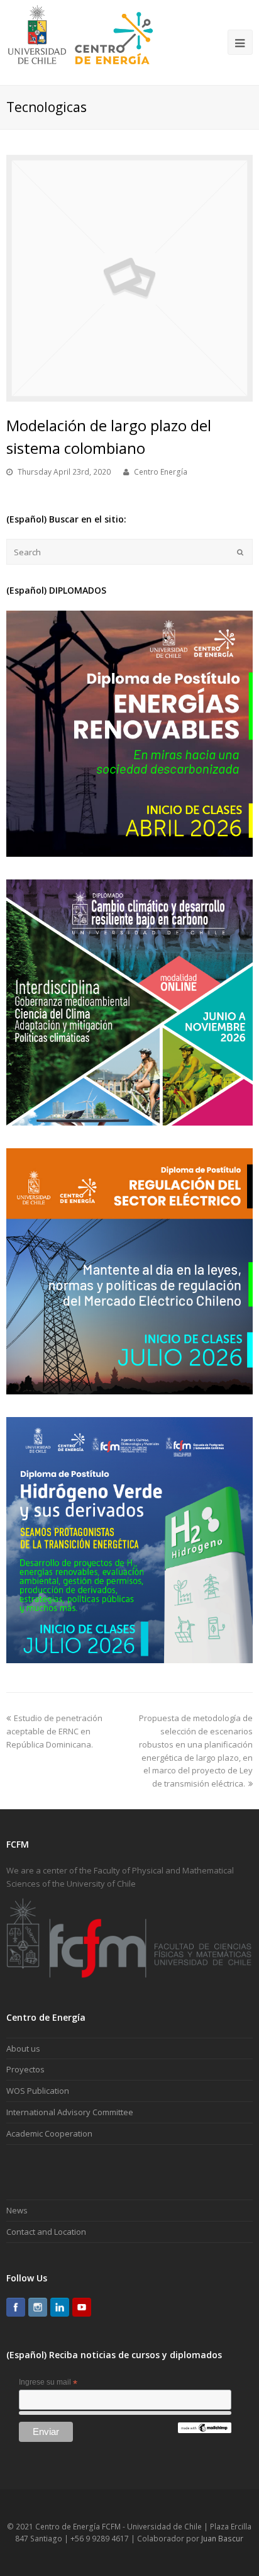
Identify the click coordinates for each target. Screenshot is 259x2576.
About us (23, 2048)
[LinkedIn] (60, 2307)
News (17, 2210)
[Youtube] (82, 2307)
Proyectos (25, 2069)
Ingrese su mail (48, 2383)
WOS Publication (38, 2091)
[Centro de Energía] (80, 42)
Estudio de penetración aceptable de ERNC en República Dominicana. (54, 1731)
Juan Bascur (222, 2539)
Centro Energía (161, 472)
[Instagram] (38, 2307)
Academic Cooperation (49, 2133)
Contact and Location (46, 2232)
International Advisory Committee (70, 2112)
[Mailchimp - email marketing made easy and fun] (204, 2431)
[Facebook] (16, 2307)
